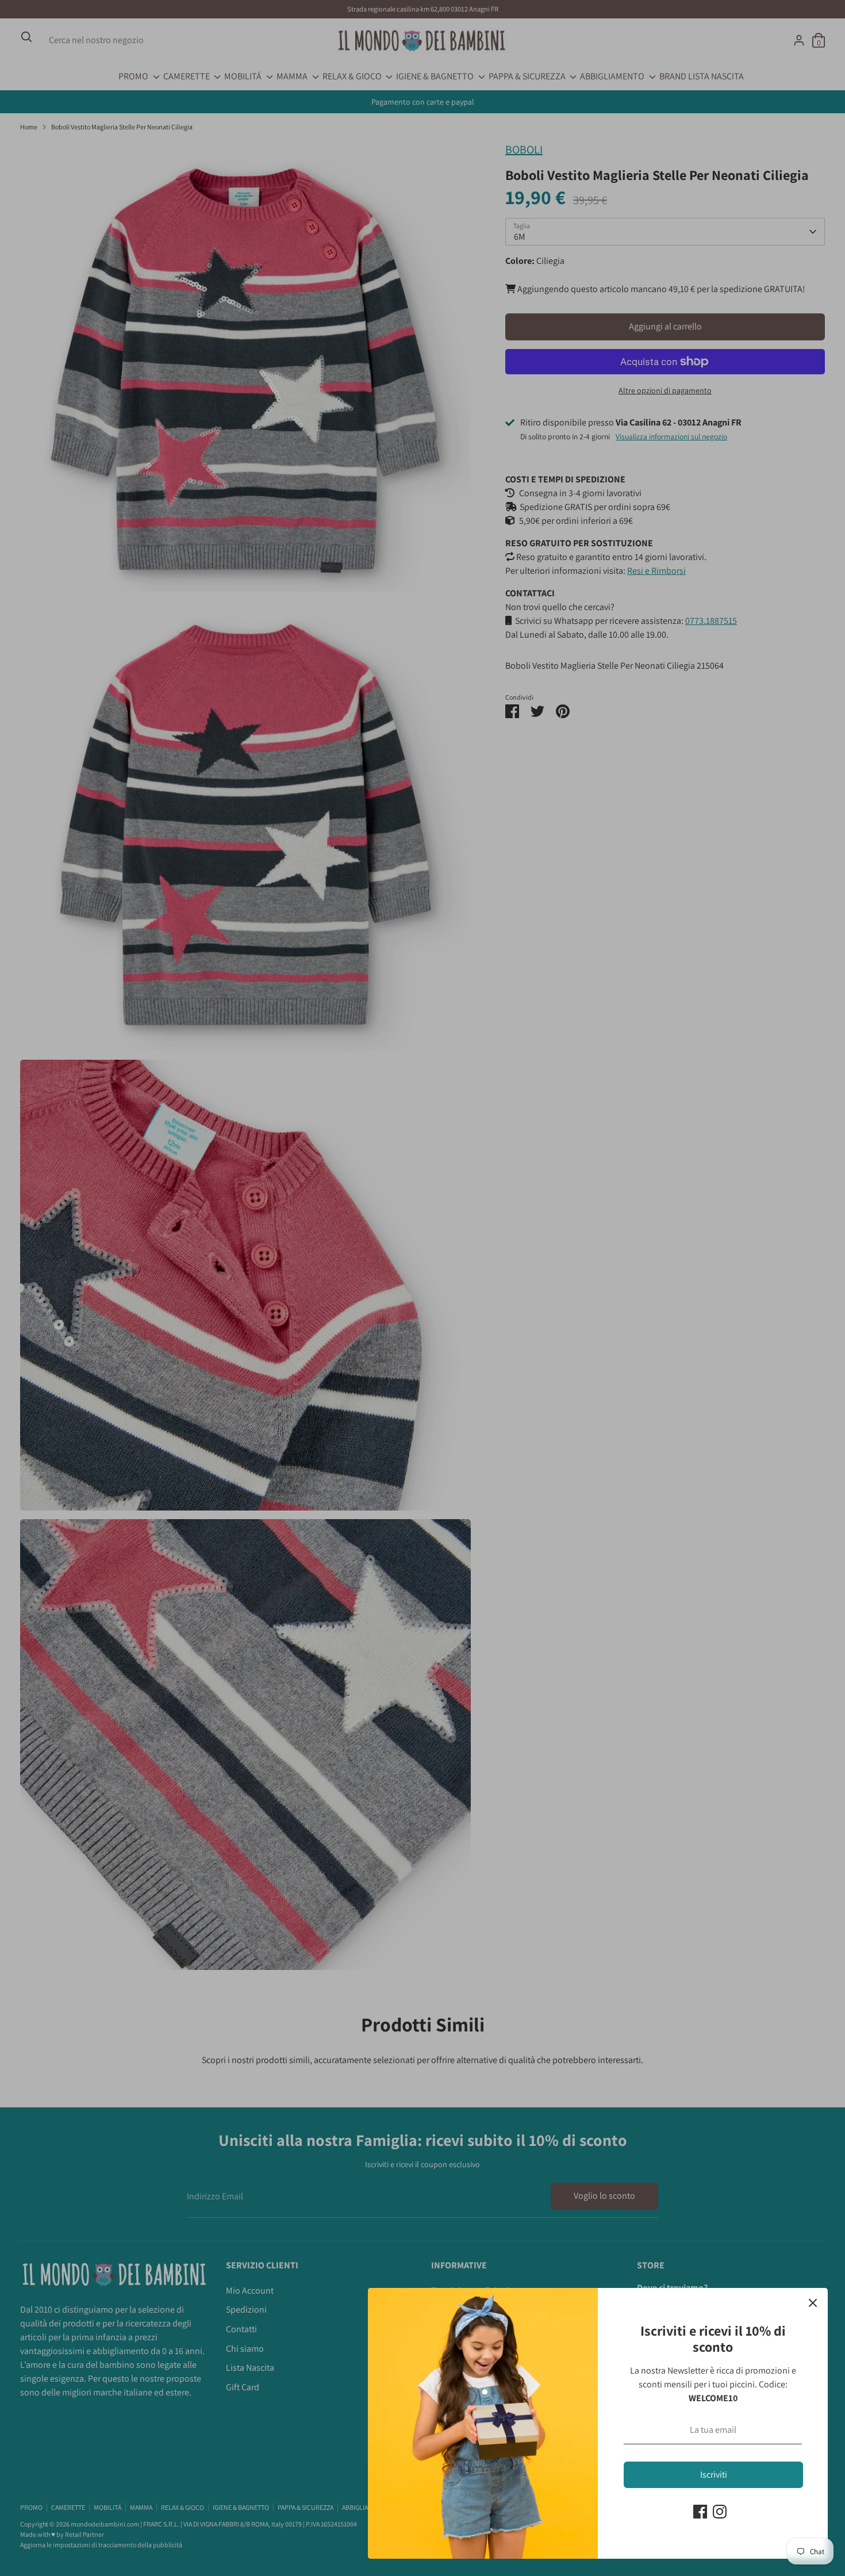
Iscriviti (714, 2475)
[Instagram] (720, 2512)
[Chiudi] (813, 2303)
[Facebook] (700, 2512)
